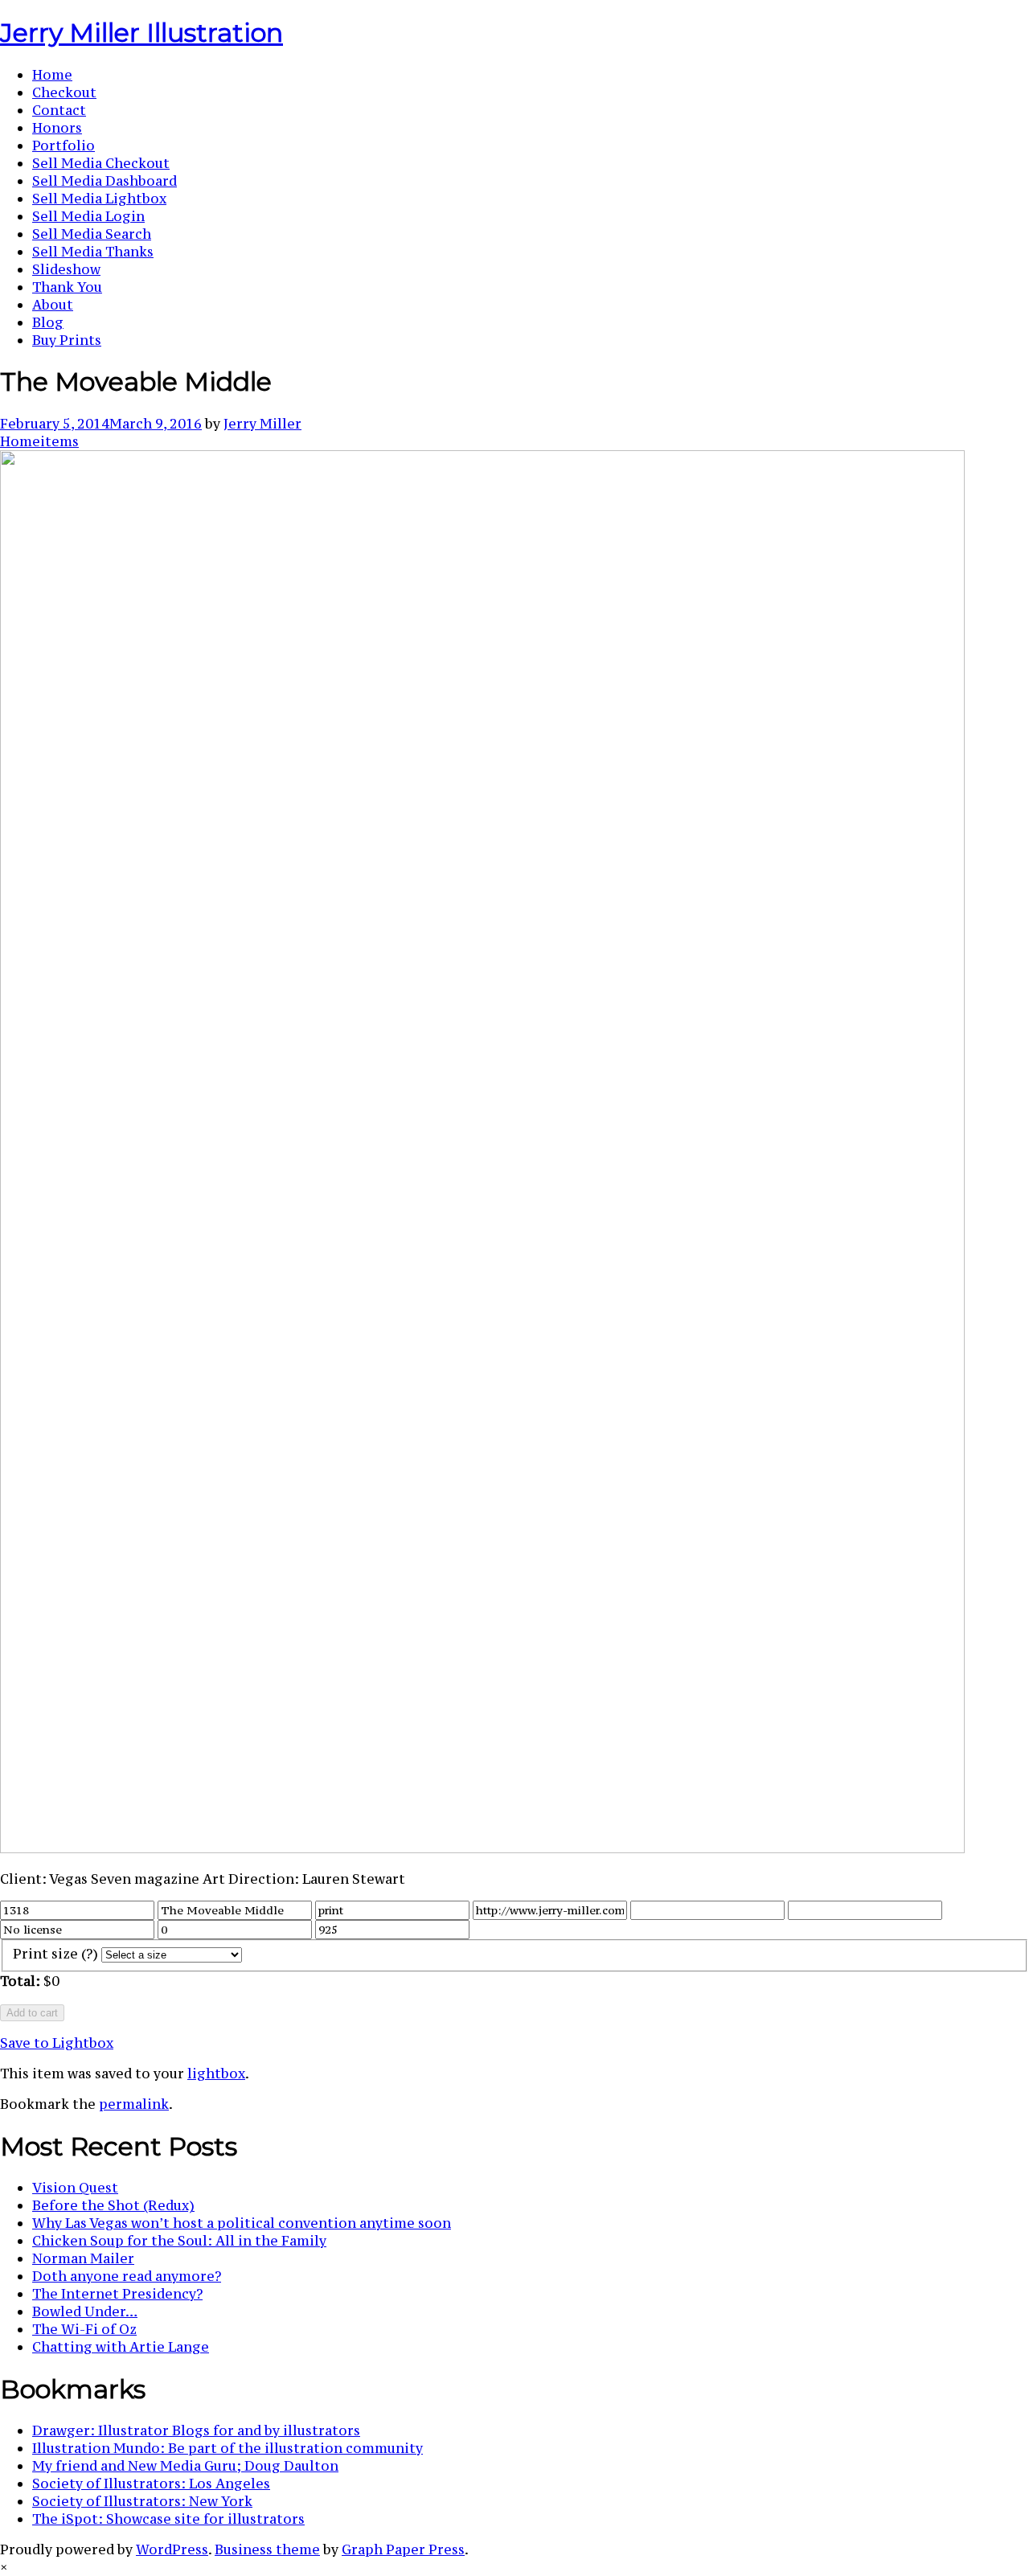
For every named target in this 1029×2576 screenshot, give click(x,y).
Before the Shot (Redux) (113, 2205)
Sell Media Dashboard (105, 181)
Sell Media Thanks (93, 252)
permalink (134, 2104)
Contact (59, 110)
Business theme (267, 2549)
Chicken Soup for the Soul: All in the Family (179, 2241)
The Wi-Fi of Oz (84, 2329)
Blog (48, 322)
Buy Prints (67, 340)
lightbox (216, 2074)
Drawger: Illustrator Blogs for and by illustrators (196, 2430)
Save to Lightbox (57, 2043)
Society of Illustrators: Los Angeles (151, 2484)
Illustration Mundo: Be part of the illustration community (228, 2448)
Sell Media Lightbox (99, 199)
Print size (55, 1954)
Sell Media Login (88, 216)
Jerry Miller (262, 424)
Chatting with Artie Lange (121, 2347)
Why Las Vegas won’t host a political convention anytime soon (242, 2223)
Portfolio (64, 146)
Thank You (67, 287)
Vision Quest (75, 2188)
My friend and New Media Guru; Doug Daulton (185, 2466)
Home (52, 75)
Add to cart (32, 2013)
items (59, 441)
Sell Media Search (92, 234)
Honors (57, 128)
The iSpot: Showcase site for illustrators (168, 2519)
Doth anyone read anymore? (127, 2276)
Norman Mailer (83, 2258)
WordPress (172, 2549)
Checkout (64, 92)
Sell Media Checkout (101, 163)
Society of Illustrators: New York (142, 2501)
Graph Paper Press (403, 2549)
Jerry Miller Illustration (141, 33)
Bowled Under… (85, 2311)
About (53, 305)
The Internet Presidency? (117, 2294)
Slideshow (66, 269)
